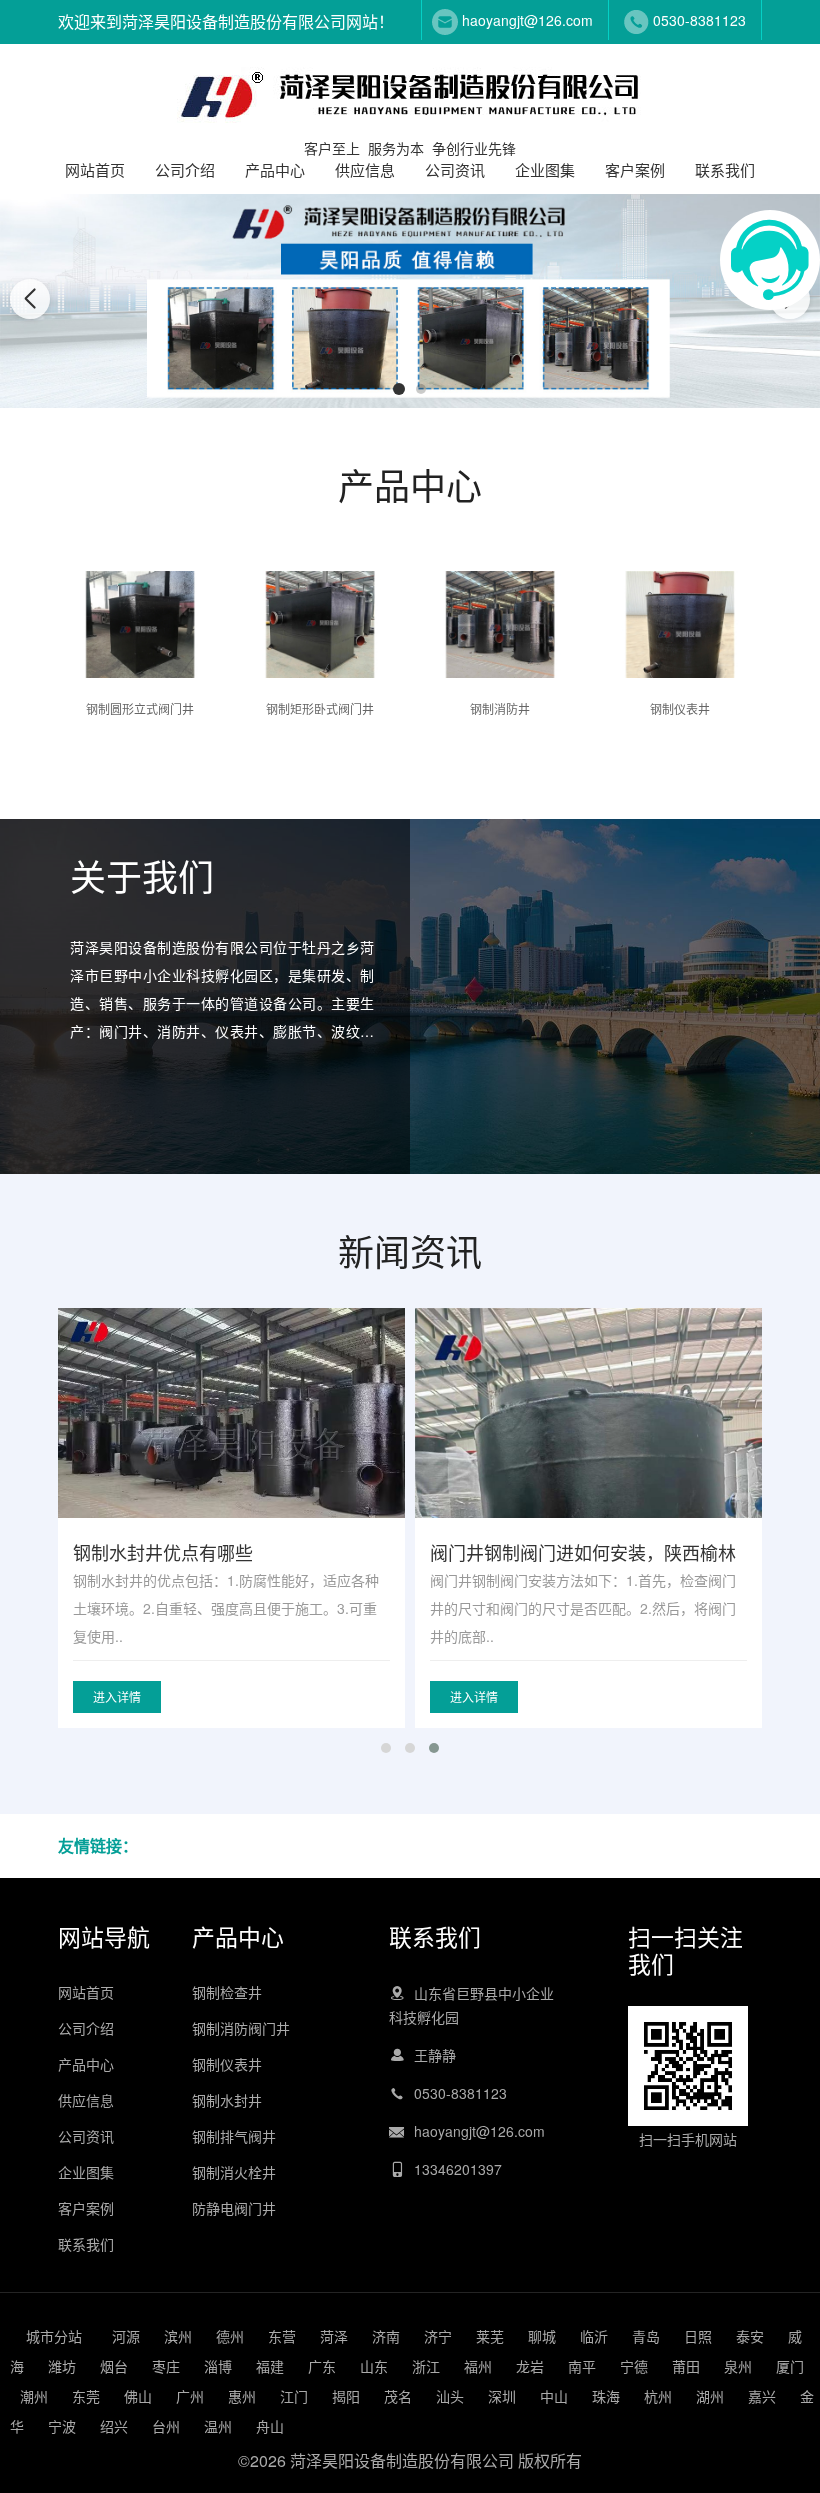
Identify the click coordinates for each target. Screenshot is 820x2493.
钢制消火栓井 (234, 2172)
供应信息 (365, 169)
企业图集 (545, 169)
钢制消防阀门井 (241, 2028)
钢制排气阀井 (234, 2136)
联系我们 (725, 169)
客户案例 (635, 169)
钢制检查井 (227, 1992)
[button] (399, 389)
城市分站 (54, 2336)
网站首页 (95, 169)
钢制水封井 (227, 2100)
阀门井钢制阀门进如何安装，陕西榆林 (583, 1552)
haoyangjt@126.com (527, 20)
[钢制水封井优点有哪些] (231, 1438)
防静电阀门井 (234, 2208)
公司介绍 (185, 169)
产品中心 (275, 169)
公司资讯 (455, 169)
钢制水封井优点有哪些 (163, 1552)
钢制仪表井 (227, 2064)
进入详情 (117, 1696)
